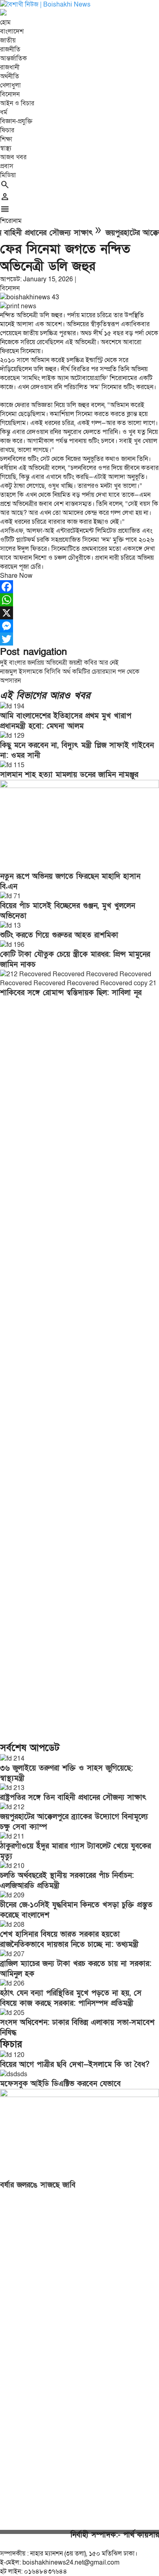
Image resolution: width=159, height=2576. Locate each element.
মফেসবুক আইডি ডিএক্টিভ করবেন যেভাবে (60, 2084)
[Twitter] (79, 639)
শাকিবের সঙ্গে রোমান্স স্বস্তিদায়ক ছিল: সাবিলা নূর (71, 993)
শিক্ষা (6, 139)
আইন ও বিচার (17, 103)
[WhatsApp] (79, 600)
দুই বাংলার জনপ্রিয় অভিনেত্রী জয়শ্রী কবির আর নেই (59, 663)
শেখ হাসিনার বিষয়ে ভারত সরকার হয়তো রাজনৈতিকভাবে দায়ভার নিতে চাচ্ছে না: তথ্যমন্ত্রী (69, 1939)
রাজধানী (10, 67)
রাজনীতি (10, 49)
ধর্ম (4, 112)
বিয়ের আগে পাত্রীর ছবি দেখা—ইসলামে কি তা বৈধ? (75, 2065)
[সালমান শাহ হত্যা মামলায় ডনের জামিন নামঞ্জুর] (12, 765)
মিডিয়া (8, 175)
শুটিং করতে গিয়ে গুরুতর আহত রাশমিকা (59, 935)
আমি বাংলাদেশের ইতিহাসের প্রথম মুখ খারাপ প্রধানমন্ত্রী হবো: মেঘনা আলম (66, 721)
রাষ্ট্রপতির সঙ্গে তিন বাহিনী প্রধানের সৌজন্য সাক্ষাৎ (73, 1798)
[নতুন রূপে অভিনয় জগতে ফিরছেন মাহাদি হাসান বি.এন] (79, 786)
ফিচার (7, 130)
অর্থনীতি (10, 76)
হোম (5, 22)
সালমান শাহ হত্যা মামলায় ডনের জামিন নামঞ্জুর (69, 775)
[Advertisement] (79, 1372)
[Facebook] (79, 587)
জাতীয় (8, 40)
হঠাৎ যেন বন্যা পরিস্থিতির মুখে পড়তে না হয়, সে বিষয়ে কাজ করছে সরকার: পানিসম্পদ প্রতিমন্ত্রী (71, 1998)
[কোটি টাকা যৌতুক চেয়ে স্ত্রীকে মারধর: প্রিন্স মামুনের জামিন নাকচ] (12, 945)
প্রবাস (7, 166)
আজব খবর (13, 157)
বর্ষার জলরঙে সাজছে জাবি (38, 2185)
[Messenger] (79, 626)
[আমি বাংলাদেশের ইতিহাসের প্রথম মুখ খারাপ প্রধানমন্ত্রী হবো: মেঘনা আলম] (12, 706)
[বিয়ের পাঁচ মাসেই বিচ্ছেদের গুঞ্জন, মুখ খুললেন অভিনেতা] (10, 896)
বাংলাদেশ (12, 31)
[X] (79, 613)
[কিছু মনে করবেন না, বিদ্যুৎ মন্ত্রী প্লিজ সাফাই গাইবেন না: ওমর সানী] (12, 736)
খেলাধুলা (10, 85)
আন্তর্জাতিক (13, 58)
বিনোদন (10, 94)
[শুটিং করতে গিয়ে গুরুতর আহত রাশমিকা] (10, 926)
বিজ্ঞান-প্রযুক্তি (16, 121)
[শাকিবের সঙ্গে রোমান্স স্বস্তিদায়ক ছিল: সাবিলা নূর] (79, 983)
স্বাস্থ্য (6, 148)
